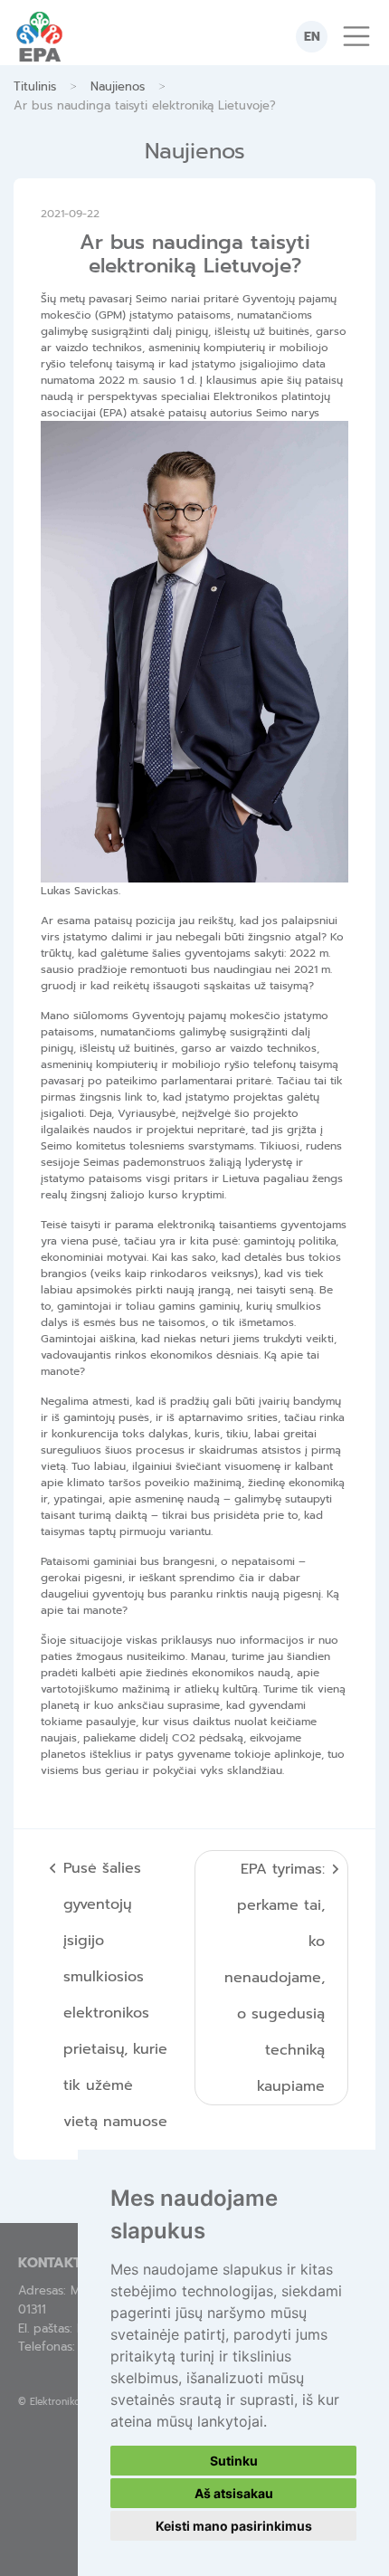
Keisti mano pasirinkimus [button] (234, 2526)
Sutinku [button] (234, 2461)
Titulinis (35, 86)
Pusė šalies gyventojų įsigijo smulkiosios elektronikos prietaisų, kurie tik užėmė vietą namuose (115, 1995)
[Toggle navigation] (356, 36)
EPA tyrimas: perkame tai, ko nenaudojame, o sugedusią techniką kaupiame (275, 1978)
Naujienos (118, 86)
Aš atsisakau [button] (234, 2493)
